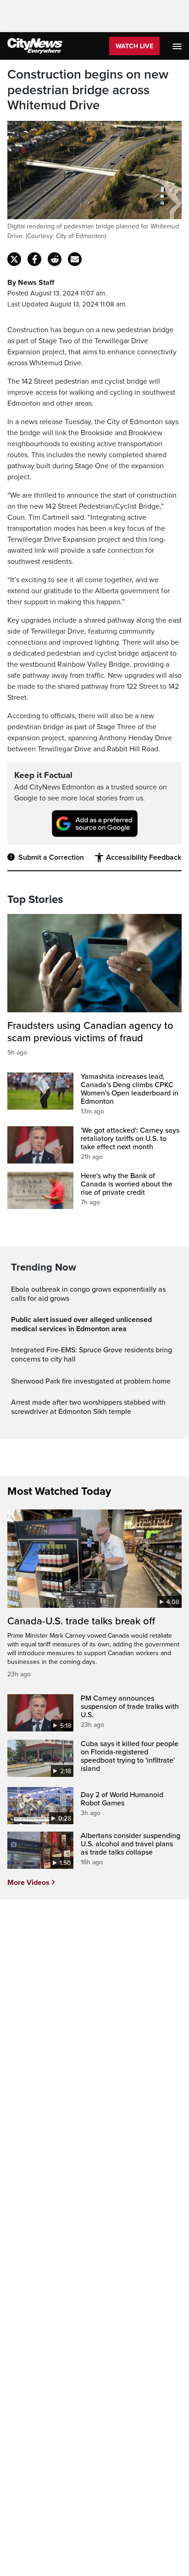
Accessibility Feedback (144, 857)
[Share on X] (14, 259)
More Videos (28, 1883)
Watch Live (134, 46)
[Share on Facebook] (34, 259)
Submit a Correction (51, 857)
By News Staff (31, 283)
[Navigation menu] (178, 46)
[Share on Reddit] (55, 259)
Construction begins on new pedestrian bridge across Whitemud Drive (88, 90)
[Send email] (75, 259)
